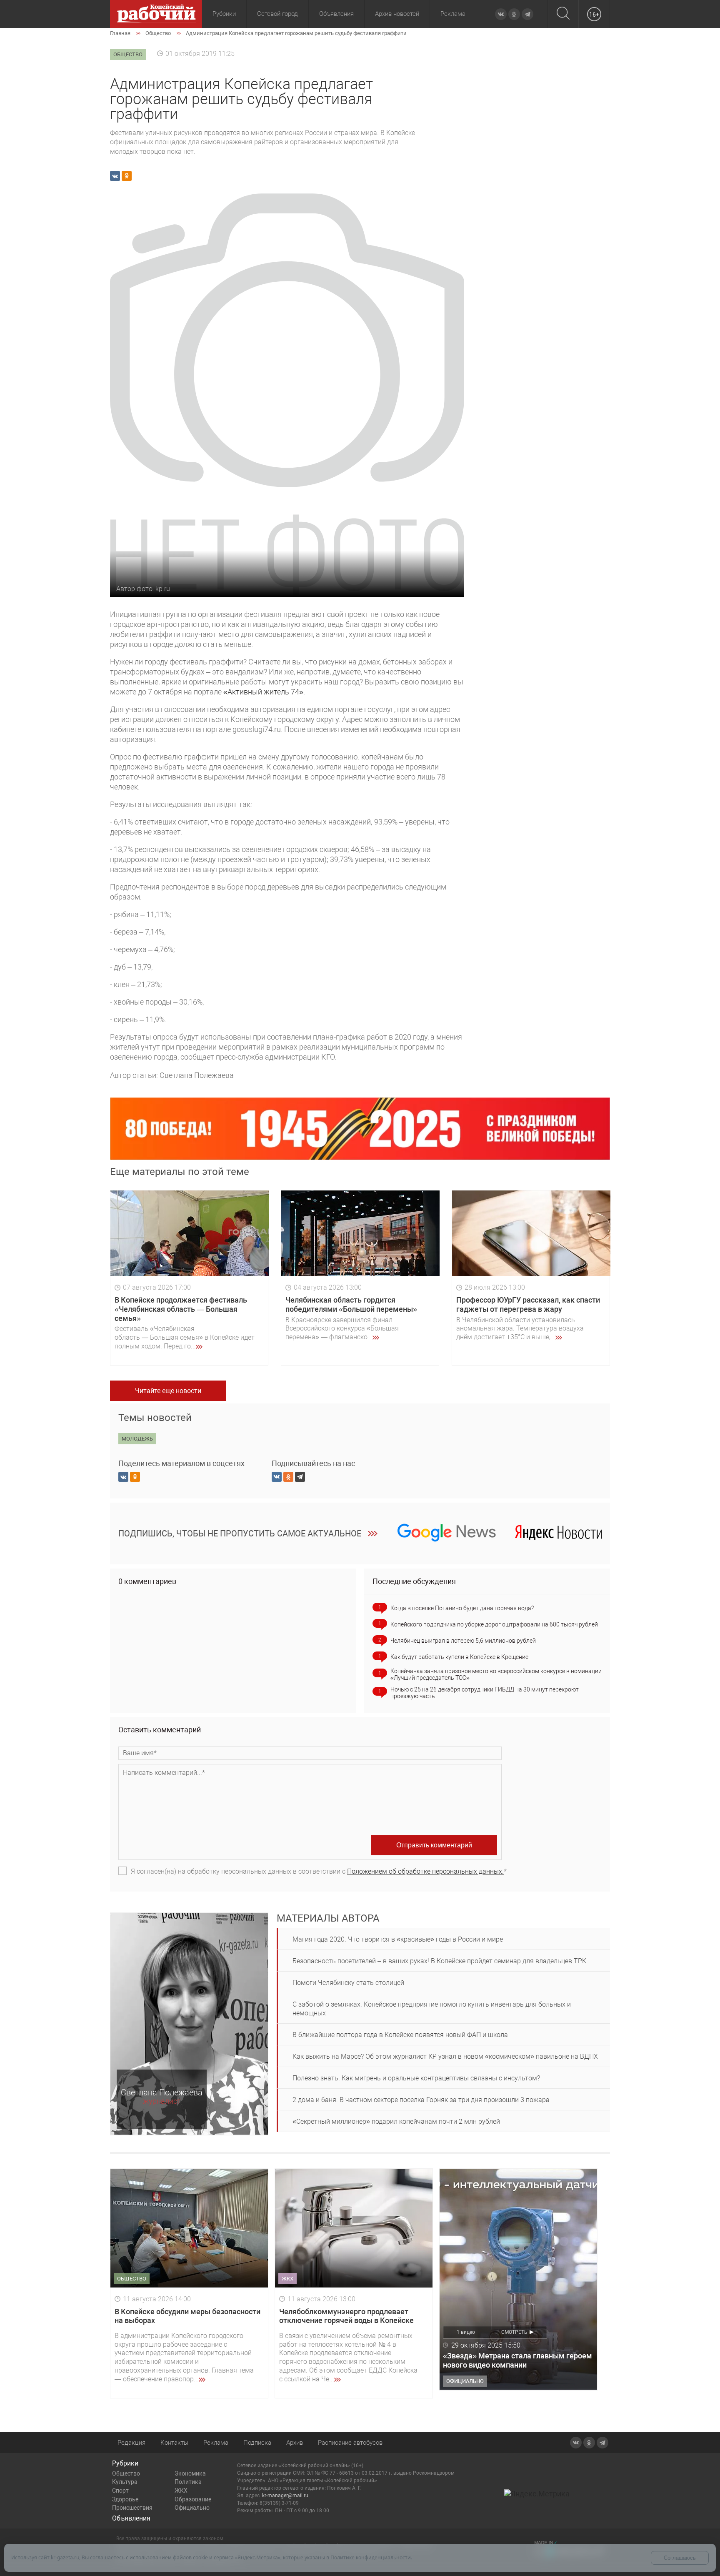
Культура (125, 2482)
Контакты (174, 2443)
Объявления (336, 14)
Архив (295, 2443)
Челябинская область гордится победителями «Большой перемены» (351, 1304)
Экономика (190, 2473)
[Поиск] (563, 14)
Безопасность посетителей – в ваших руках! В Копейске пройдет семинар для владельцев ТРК (439, 1961)
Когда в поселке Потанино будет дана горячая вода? (462, 1608)
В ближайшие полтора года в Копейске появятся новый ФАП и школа (400, 2035)
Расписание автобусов (350, 2443)
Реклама (453, 14)
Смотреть (514, 2332)
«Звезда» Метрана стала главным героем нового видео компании (517, 2360)
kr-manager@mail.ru (285, 2496)
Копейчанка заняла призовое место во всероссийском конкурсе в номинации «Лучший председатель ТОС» (496, 1674)
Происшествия (132, 2508)
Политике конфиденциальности (371, 2557)
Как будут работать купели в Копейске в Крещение (459, 1657)
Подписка (257, 2443)
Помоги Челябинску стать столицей (348, 1983)
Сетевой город (277, 14)
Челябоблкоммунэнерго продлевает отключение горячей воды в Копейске (346, 2316)
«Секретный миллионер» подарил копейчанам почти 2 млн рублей (396, 2121)
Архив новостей (397, 14)
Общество (126, 2473)
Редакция (131, 2443)
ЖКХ (181, 2491)
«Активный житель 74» (263, 692)
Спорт (120, 2491)
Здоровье (125, 2499)
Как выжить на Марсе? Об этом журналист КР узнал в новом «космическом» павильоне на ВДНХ (445, 2056)
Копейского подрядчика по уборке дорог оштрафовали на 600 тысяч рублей (494, 1624)
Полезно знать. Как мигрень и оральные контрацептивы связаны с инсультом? (416, 2078)
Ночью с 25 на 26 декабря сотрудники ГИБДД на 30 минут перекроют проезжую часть (485, 1693)
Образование (193, 2499)
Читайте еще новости (168, 1391)
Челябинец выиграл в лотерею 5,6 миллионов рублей (463, 1641)
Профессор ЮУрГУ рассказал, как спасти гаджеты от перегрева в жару (528, 1304)
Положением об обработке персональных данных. (425, 1871)
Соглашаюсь (680, 2558)
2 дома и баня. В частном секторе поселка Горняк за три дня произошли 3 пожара (421, 2100)
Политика (188, 2482)
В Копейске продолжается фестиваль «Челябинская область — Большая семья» (181, 1309)
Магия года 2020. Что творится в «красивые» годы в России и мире (398, 1939)
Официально (192, 2508)
